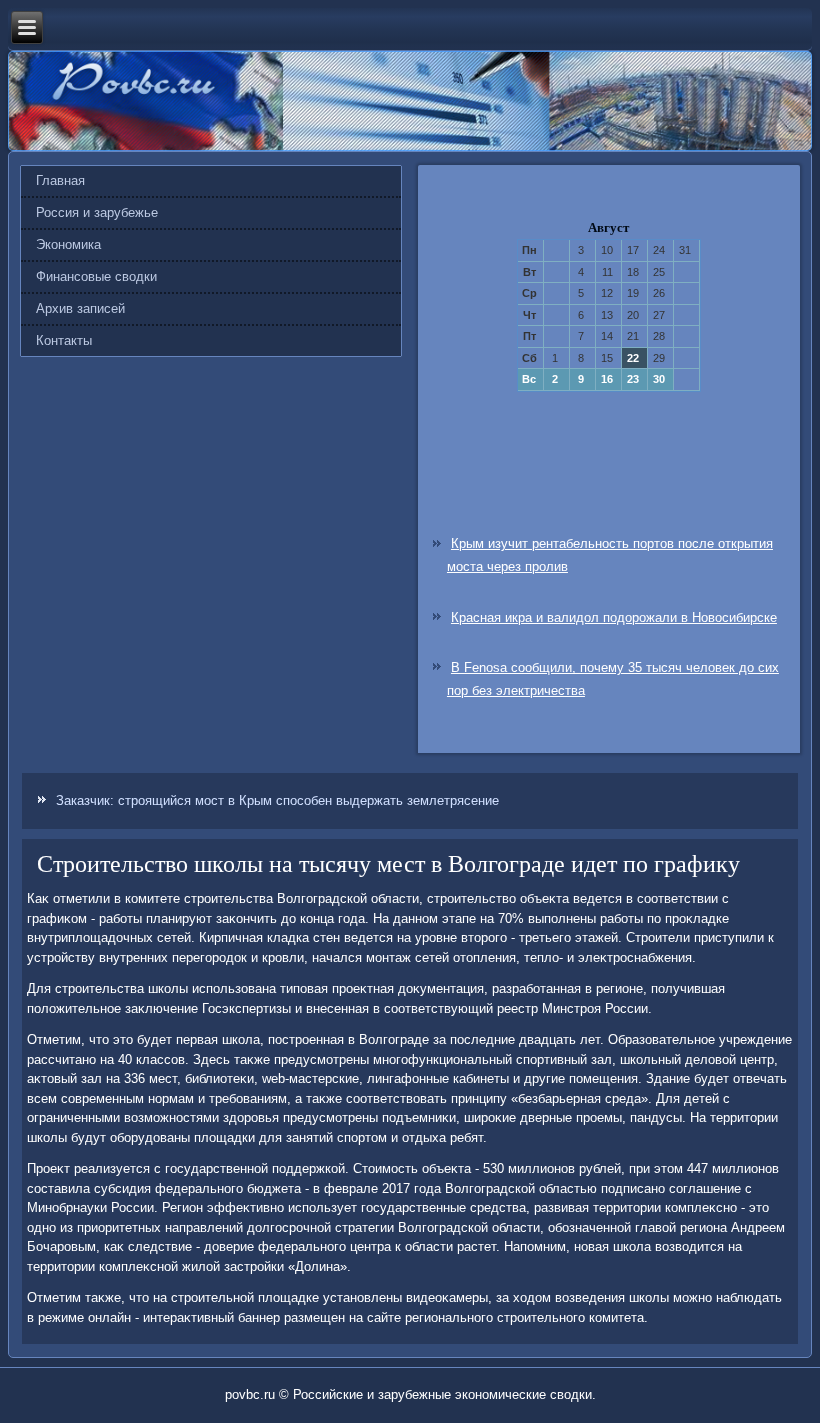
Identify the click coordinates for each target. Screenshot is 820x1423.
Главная (60, 180)
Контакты (64, 340)
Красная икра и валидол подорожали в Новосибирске (614, 617)
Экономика (68, 244)
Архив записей (80, 308)
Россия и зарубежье (97, 212)
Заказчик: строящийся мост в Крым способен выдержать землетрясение (277, 800)
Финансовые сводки (96, 276)
